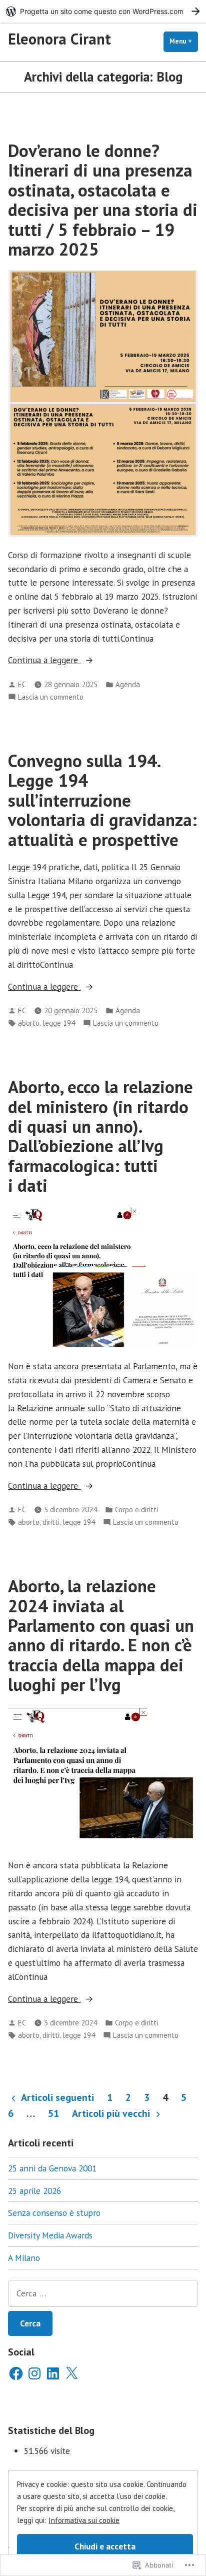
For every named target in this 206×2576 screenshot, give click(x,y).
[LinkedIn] (53, 2373)
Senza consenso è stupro (54, 2213)
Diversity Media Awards (50, 2235)
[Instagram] (34, 2373)
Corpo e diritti (136, 1510)
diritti (51, 1522)
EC (22, 684)
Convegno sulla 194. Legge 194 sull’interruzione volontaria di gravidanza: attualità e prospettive (102, 800)
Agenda (128, 684)
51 (53, 2113)
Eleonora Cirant (59, 39)
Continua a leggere (44, 660)
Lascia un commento (51, 697)
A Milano (24, 2258)
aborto (29, 1023)
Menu (184, 41)
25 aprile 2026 (34, 2191)
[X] (71, 2373)
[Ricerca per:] (103, 2293)
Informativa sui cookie (84, 2520)
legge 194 (59, 1023)
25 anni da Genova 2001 (52, 2168)
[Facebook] (16, 2373)
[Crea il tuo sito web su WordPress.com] (103, 11)
